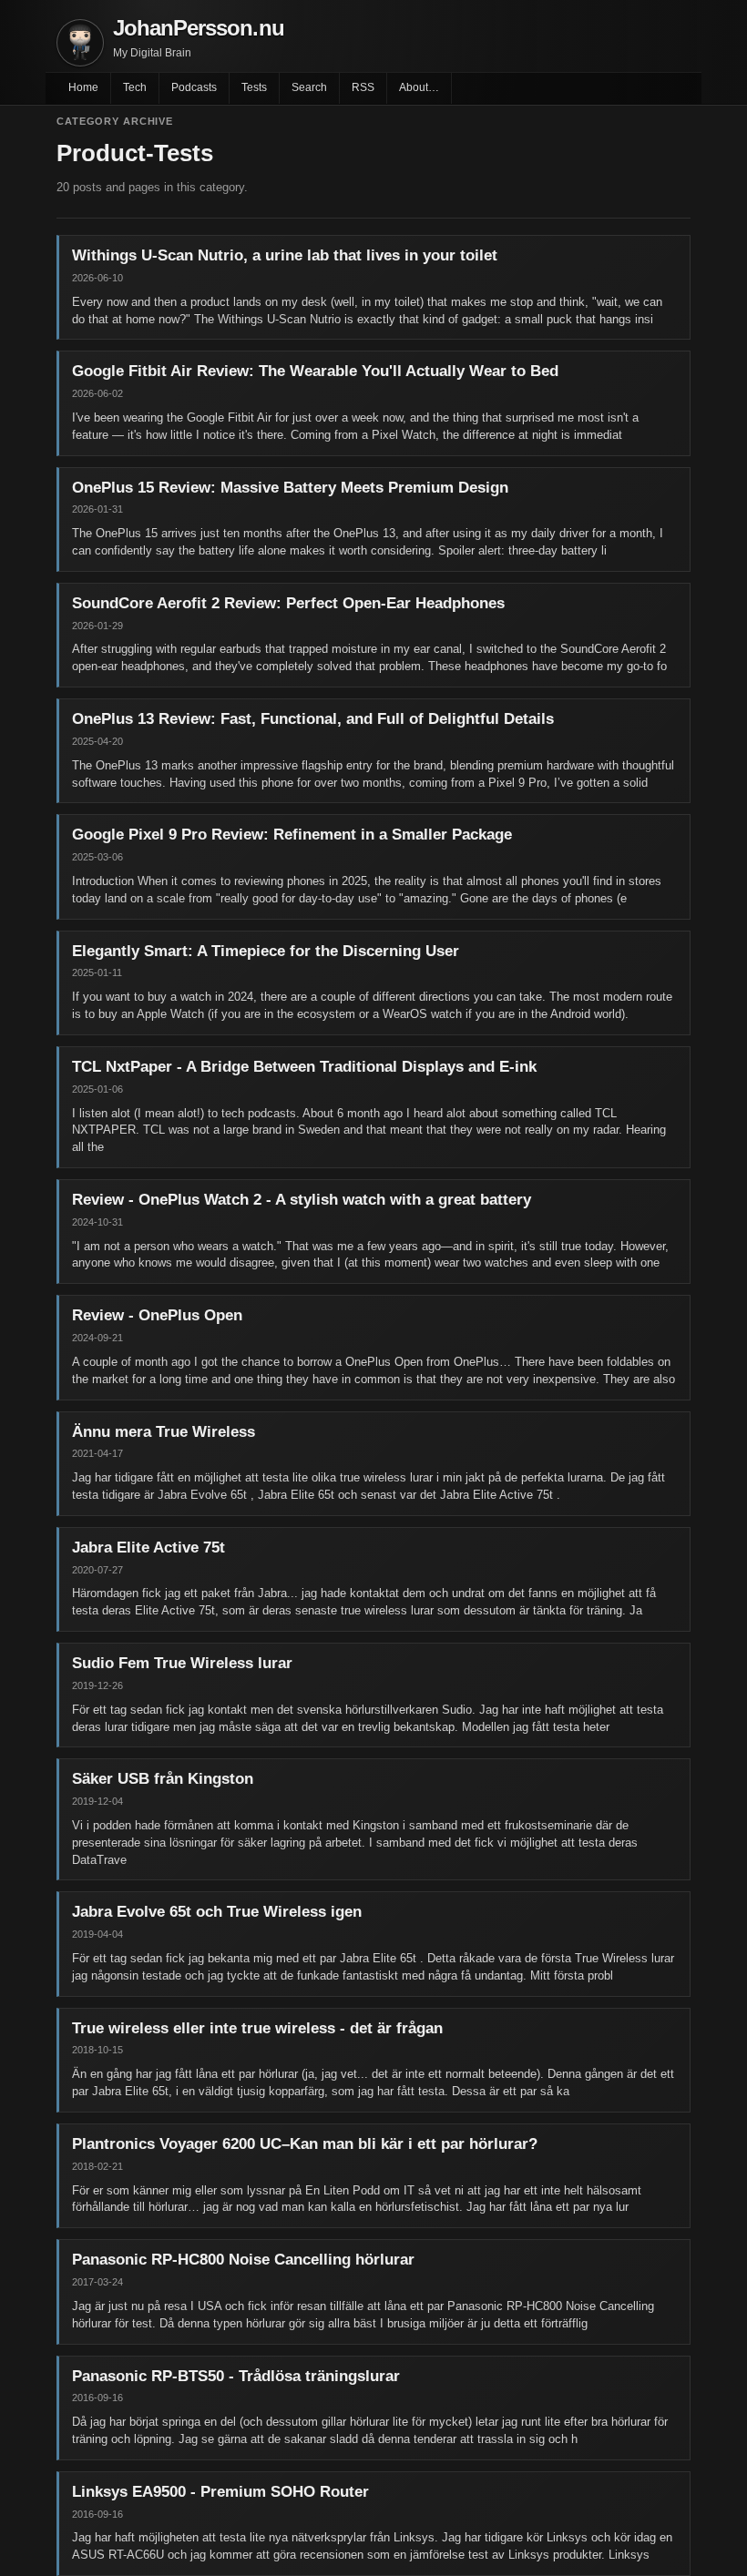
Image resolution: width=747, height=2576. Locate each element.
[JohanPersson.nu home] (80, 43)
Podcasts (194, 87)
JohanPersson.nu (199, 28)
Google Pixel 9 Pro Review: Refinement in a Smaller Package (292, 835)
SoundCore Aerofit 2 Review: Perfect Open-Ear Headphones (288, 603)
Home (83, 87)
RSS (363, 87)
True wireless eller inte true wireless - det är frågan (257, 2028)
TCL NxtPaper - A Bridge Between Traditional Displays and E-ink (304, 1067)
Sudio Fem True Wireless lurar (182, 1663)
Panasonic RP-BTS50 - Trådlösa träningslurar (236, 2376)
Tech (135, 87)
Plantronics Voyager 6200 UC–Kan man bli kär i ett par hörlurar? (305, 2144)
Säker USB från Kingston (163, 1779)
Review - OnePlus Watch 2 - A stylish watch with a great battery (302, 1200)
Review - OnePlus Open (157, 1315)
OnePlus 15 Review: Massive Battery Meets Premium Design (290, 488)
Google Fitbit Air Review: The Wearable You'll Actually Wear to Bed (315, 371)
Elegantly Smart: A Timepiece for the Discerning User (266, 951)
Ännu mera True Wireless (164, 1432)
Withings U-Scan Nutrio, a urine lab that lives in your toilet (285, 255)
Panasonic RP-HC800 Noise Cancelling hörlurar (243, 2260)
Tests (254, 87)
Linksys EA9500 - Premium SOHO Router (220, 2492)
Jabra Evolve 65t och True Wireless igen (217, 1912)
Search (309, 87)
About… (419, 87)
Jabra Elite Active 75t (148, 1548)
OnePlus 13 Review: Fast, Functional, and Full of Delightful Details (313, 719)
